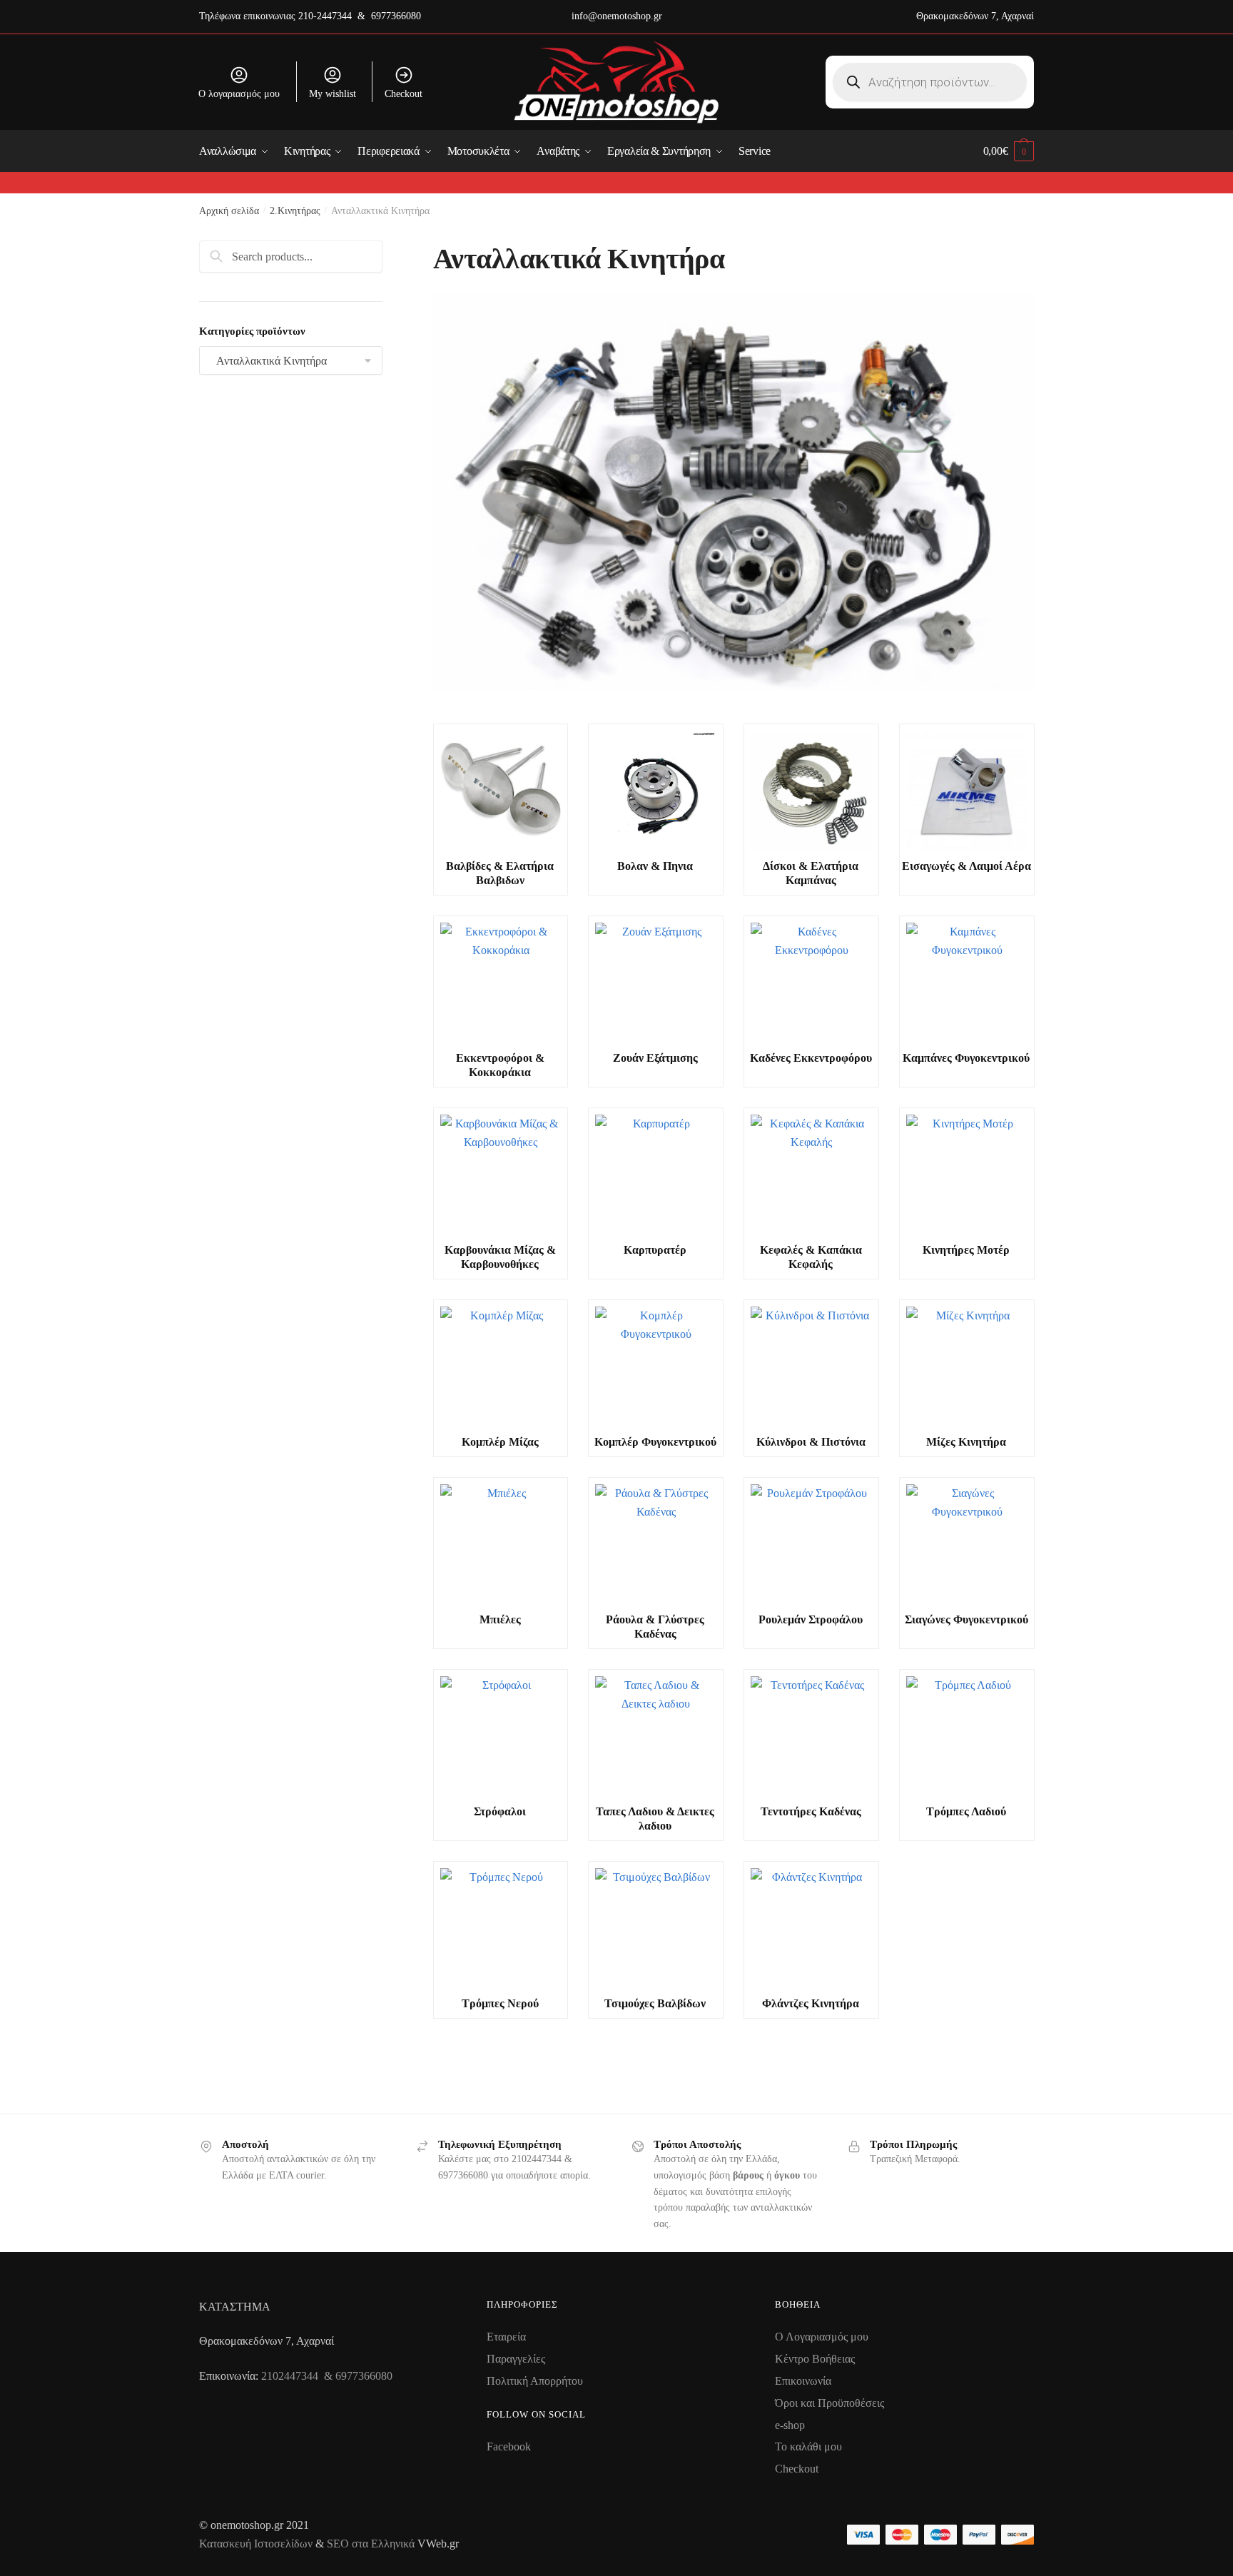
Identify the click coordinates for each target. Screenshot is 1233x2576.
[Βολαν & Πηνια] (655, 791)
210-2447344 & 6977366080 (360, 16)
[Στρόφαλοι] (500, 1737)
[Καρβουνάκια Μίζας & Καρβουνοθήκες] (500, 1175)
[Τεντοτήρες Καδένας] (811, 1737)
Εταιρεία (506, 2337)
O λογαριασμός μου (239, 94)
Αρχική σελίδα (229, 211)
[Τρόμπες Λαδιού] (966, 1737)
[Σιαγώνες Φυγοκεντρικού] (966, 1545)
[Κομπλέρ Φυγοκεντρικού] (655, 1367)
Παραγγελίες (516, 2359)
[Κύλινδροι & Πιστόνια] (811, 1367)
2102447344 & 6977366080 (327, 2376)
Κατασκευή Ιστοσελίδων (256, 2544)
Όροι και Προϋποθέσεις (829, 2403)
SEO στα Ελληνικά (372, 2544)
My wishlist (333, 94)
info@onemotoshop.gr (617, 16)
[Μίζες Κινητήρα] (966, 1367)
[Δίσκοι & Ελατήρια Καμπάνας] (811, 791)
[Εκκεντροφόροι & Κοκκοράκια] (500, 983)
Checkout (404, 94)
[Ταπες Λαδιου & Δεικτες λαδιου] (655, 1737)
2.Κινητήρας (295, 211)
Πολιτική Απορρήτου (535, 2381)
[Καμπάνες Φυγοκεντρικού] (966, 983)
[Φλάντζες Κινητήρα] (811, 1929)
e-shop (790, 2425)
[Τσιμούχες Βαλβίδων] (655, 1929)
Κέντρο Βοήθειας (815, 2359)
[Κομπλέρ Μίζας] (500, 1367)
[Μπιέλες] (500, 1545)
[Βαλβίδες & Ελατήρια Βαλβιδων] (500, 791)
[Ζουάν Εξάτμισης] (655, 983)
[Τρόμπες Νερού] (500, 1929)
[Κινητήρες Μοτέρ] (966, 1175)
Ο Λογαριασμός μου (822, 2337)
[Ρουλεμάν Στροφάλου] (811, 1545)
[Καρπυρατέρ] (655, 1175)
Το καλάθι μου (808, 2446)
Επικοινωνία (803, 2381)
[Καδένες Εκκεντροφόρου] (811, 983)
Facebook (509, 2446)
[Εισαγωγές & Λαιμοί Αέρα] (966, 791)
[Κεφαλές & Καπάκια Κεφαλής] (811, 1175)
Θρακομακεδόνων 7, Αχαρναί (975, 16)
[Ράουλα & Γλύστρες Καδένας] (655, 1545)
